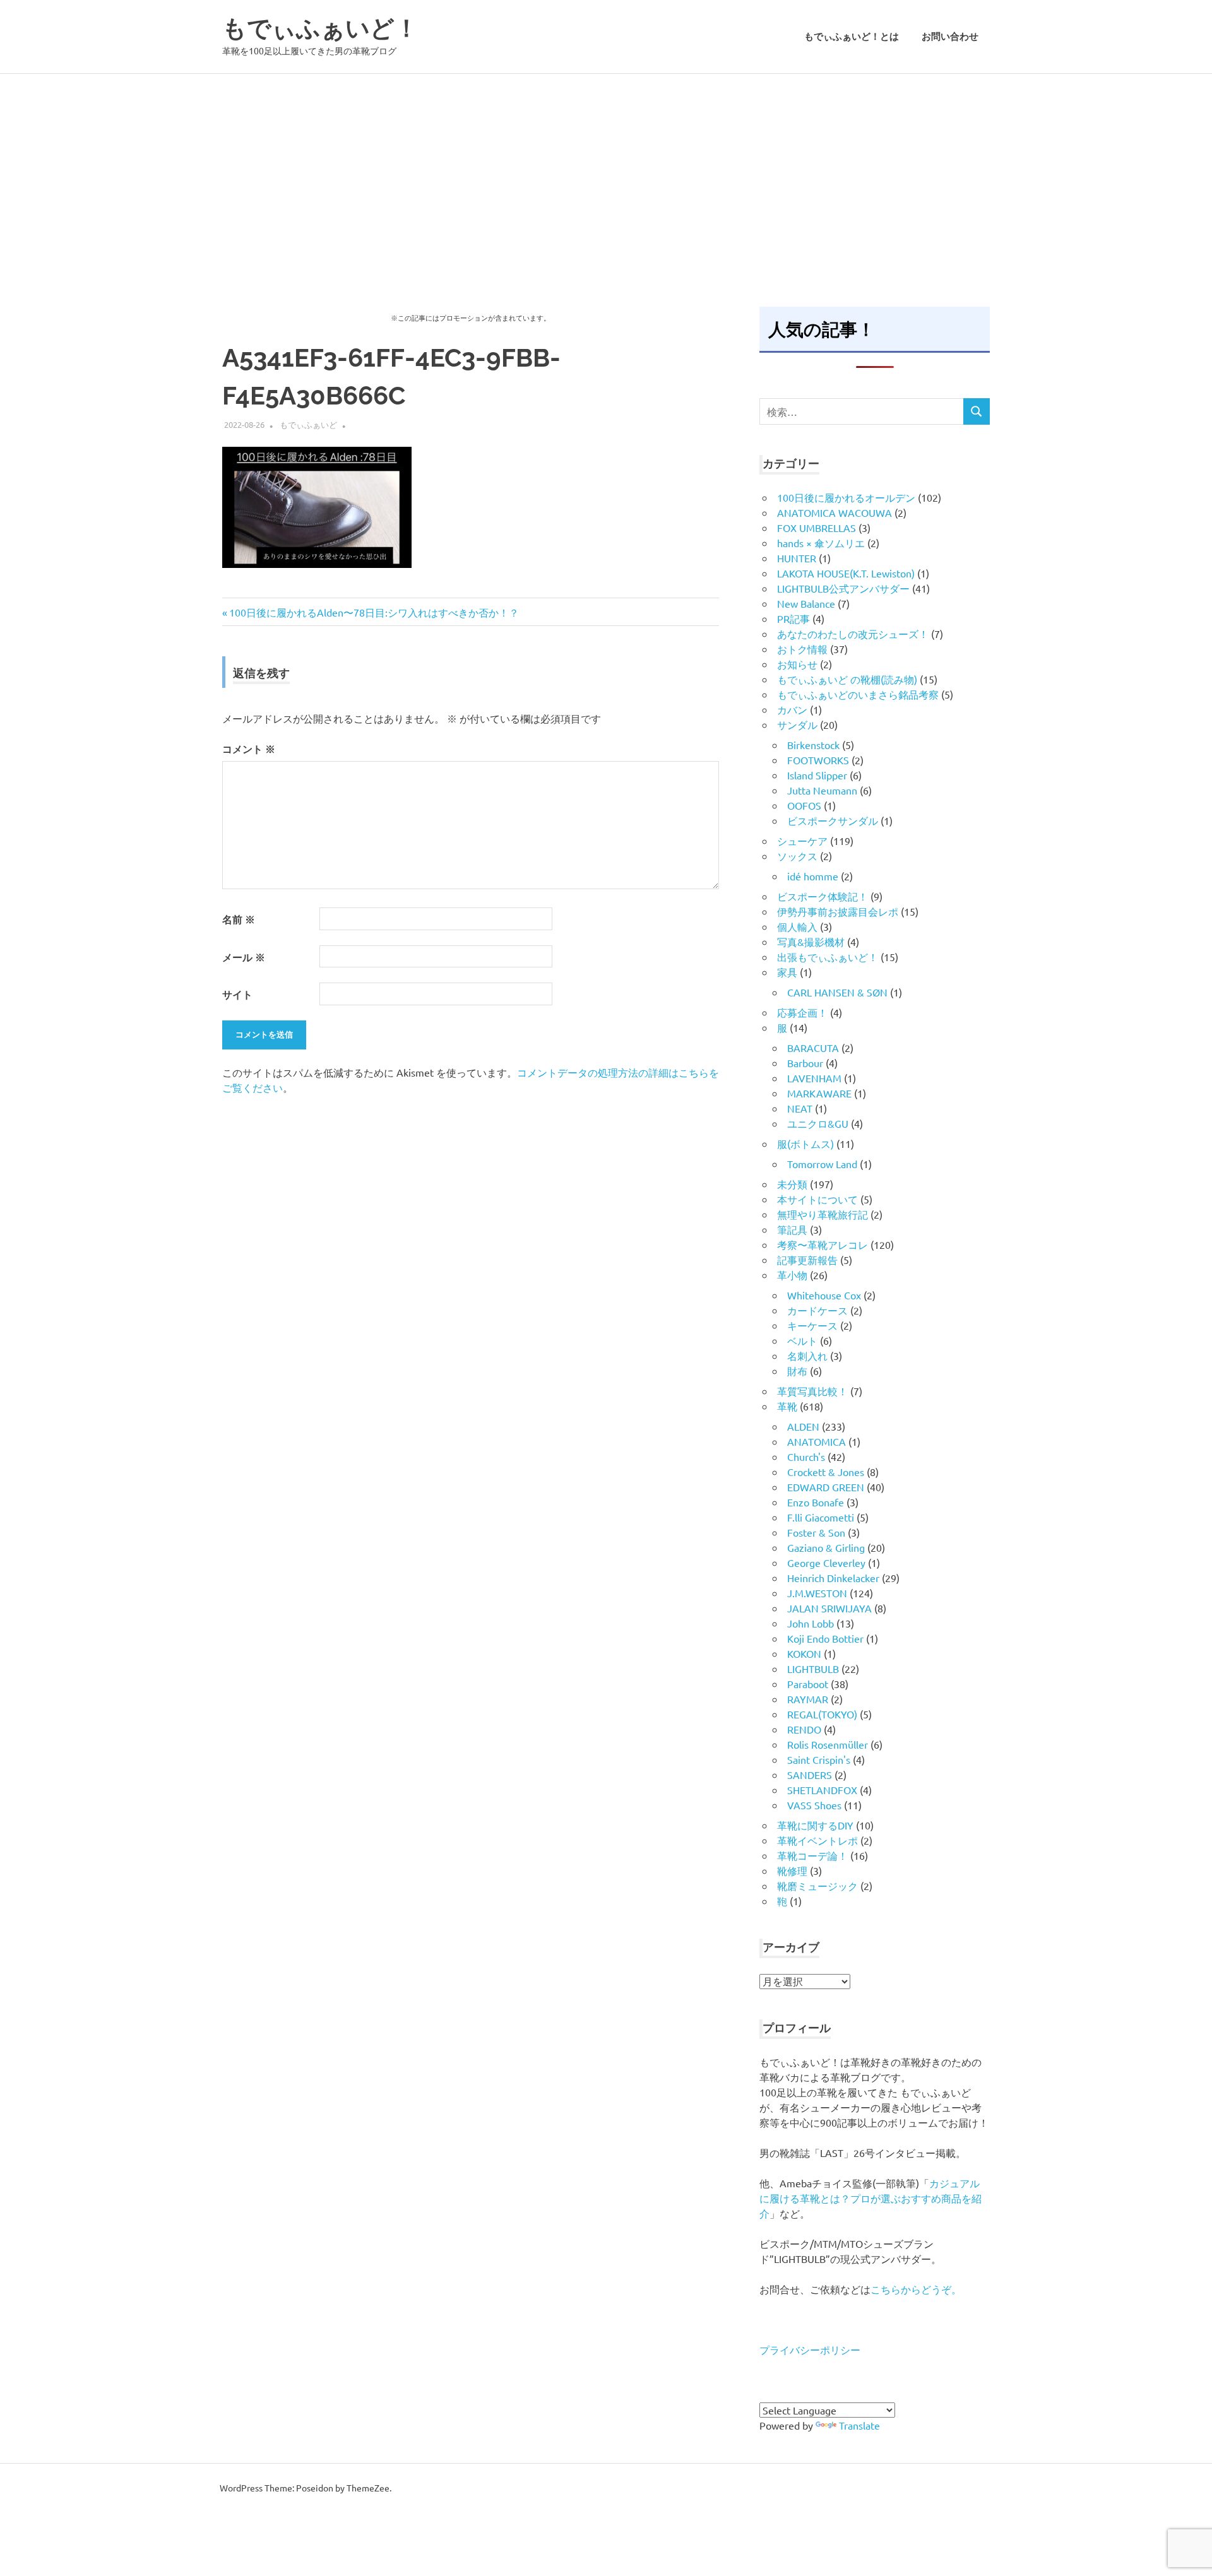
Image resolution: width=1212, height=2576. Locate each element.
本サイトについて (817, 1199)
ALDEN (803, 1426)
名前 (239, 919)
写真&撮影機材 (811, 942)
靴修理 (792, 1870)
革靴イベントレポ (817, 1840)
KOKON (804, 1653)
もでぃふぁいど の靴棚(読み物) (847, 679)
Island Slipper (817, 775)
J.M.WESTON (817, 1593)
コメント (249, 749)
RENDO (804, 1729)
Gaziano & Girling (826, 1547)
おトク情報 (802, 649)
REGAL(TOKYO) (822, 1714)
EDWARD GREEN (826, 1487)
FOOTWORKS (818, 760)
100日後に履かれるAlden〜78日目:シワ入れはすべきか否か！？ (374, 612)
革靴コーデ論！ (812, 1855)
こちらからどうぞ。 (916, 2289)
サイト (237, 994)
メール (244, 957)
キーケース (812, 1325)
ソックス (797, 856)
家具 (787, 972)
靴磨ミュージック (817, 1886)
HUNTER (797, 558)
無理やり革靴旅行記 (823, 1214)
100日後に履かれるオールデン (846, 497)
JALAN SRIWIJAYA (829, 1608)
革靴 (787, 1406)
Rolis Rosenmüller (828, 1744)
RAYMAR (808, 1699)
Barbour (805, 1063)
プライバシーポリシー (810, 2349)
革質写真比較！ (812, 1391)
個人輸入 (797, 926)
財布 (797, 1371)
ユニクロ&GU (818, 1123)
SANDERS (810, 1775)
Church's (806, 1456)
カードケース (817, 1310)
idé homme (813, 876)
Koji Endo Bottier (825, 1638)
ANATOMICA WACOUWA (835, 512)
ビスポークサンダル (833, 820)
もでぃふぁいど (308, 424)
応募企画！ (802, 1012)
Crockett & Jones (826, 1472)
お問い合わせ (950, 37)
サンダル (797, 724)
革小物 (792, 1275)
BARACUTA (813, 1048)
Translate (859, 2425)
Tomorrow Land (822, 1164)
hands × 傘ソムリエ (821, 543)
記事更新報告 (807, 1260)
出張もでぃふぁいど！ (828, 957)
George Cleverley (826, 1563)
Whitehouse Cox (824, 1295)
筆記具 (792, 1229)
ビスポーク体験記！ (823, 896)
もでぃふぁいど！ (320, 28)
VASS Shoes (814, 1805)
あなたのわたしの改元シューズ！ (853, 634)
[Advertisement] (606, 168)
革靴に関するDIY (815, 1825)
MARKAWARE (819, 1093)
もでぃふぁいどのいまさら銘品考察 (858, 694)
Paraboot (808, 1684)
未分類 (792, 1184)
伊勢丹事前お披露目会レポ (838, 911)
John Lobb (811, 1623)
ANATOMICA (817, 1441)
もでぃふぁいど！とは (852, 37)
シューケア (802, 841)
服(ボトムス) (805, 1143)
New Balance (806, 603)
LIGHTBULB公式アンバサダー (843, 588)
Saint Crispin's (819, 1759)
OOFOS (804, 805)
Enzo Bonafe (816, 1502)
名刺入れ (807, 1356)
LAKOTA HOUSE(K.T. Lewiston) (846, 573)
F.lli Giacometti (821, 1517)
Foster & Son (816, 1532)
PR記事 (793, 618)
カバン (792, 709)
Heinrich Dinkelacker (833, 1578)
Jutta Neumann (822, 790)
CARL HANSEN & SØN (837, 992)
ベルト (802, 1340)
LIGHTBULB (813, 1669)
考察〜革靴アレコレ (823, 1244)
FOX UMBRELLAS (817, 528)
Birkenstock (813, 745)
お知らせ (797, 664)
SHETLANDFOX (822, 1790)
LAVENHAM (814, 1078)
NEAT (800, 1108)
